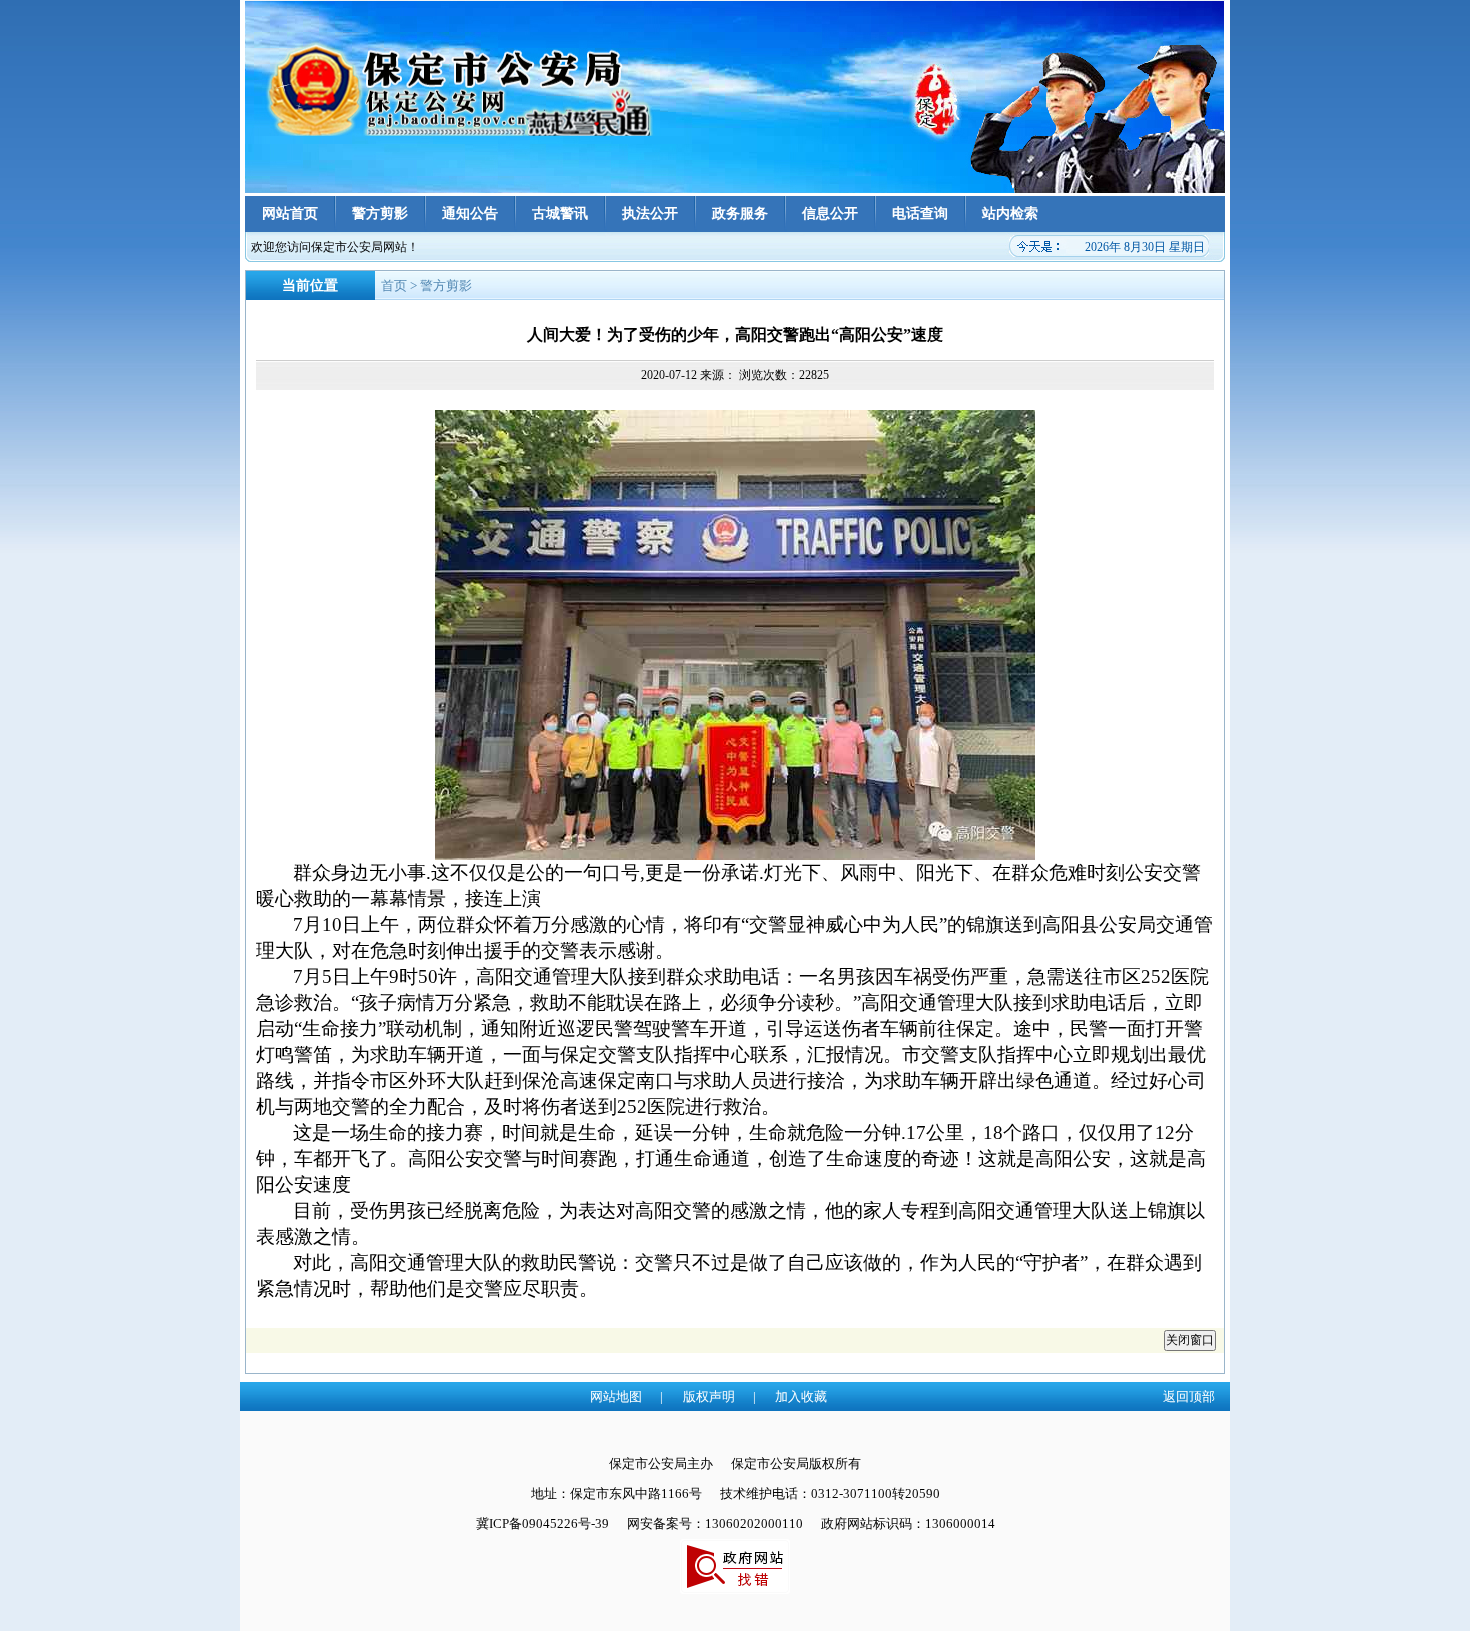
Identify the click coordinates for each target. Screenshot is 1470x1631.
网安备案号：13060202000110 (715, 1523)
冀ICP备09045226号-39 (542, 1523)
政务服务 (740, 213)
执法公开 (650, 213)
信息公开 (830, 213)
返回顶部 (1189, 1396)
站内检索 (1010, 213)
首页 (394, 285)
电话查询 (920, 213)
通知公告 (470, 213)
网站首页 (290, 213)
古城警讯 (560, 213)
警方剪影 (380, 213)
